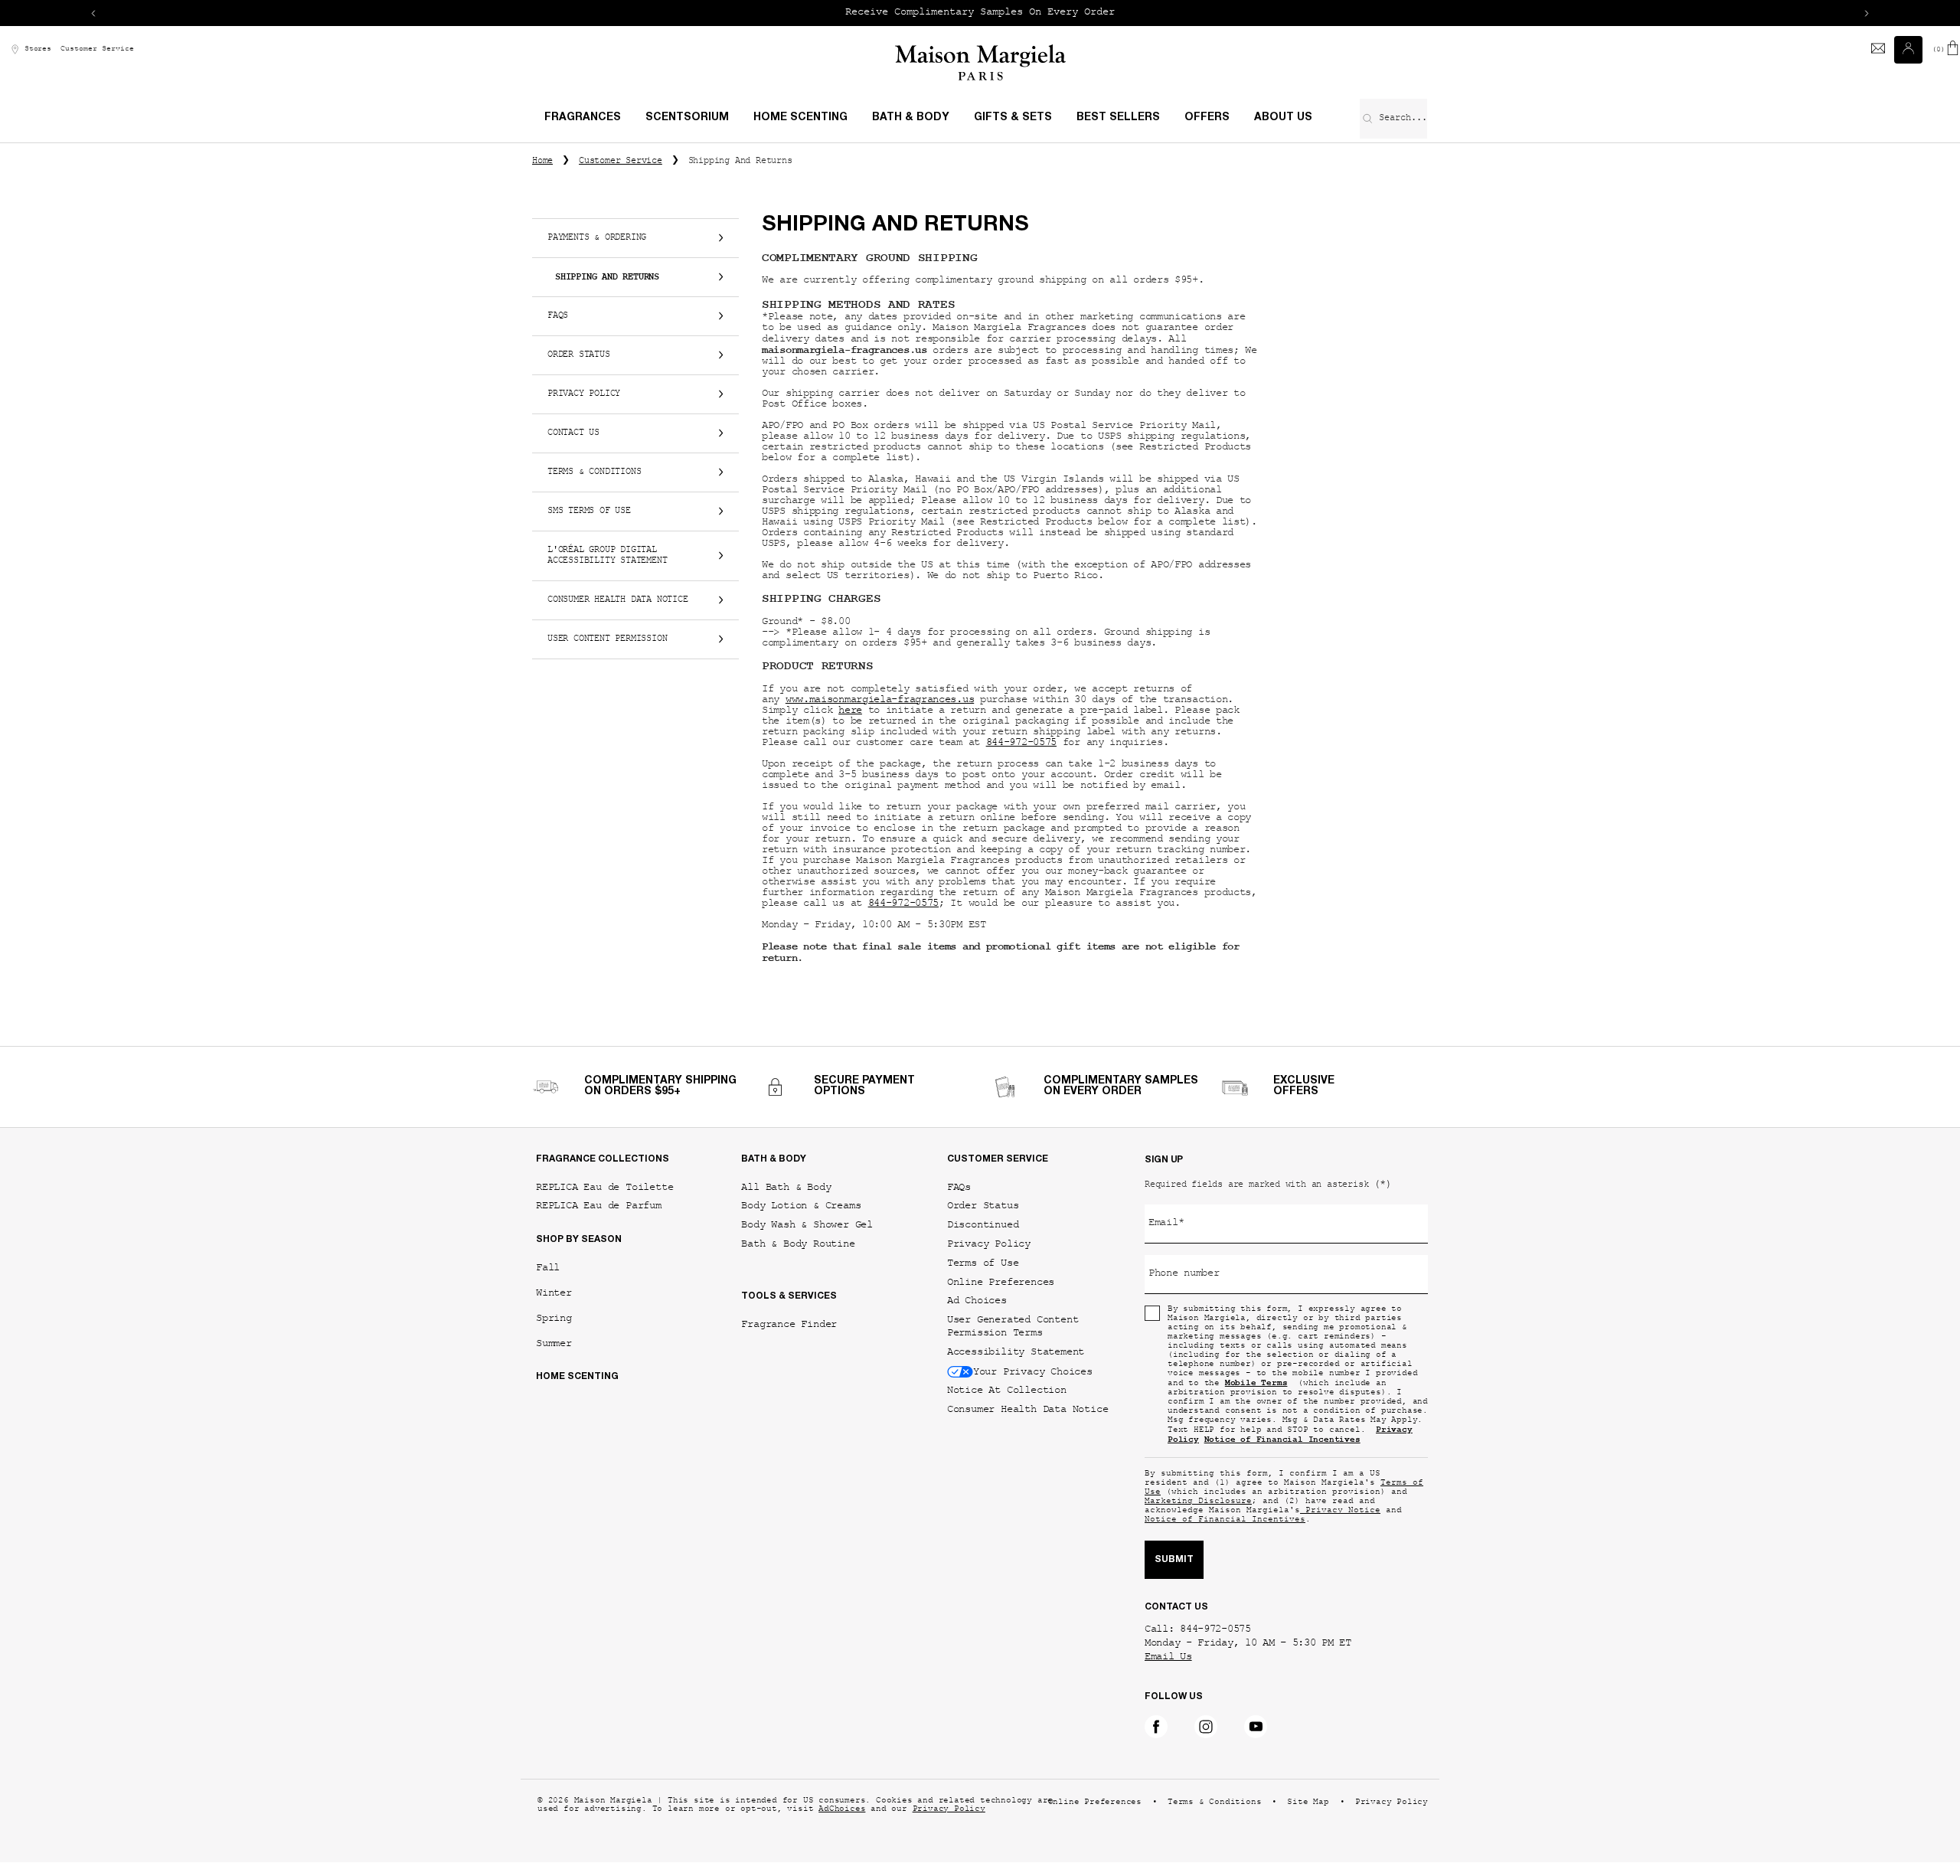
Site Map (1308, 1803)
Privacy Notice (1340, 1511)
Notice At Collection (1007, 1390)
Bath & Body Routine (798, 1244)
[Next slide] (1867, 13)
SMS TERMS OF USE (589, 511)
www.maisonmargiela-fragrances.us (880, 701)
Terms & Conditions (594, 472)
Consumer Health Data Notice (618, 600)
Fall (548, 1268)
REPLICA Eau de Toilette (604, 1187)
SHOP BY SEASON (579, 1240)
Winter (554, 1293)
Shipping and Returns (607, 277)
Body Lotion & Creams (801, 1206)
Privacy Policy (989, 1244)
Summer (554, 1343)
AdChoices (842, 1810)
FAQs (558, 316)
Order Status (579, 355)
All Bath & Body (786, 1187)
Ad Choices (977, 1301)
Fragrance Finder (789, 1324)
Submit (1174, 1560)
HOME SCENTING (577, 1377)
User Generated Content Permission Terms (1013, 1326)
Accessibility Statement (1016, 1352)
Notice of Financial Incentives (1225, 1520)
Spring (554, 1318)
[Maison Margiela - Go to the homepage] (980, 62)
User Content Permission (607, 639)
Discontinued (983, 1225)
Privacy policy (584, 394)
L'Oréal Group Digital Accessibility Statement (607, 556)
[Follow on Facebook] (1156, 1727)
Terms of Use (983, 1263)
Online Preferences (1001, 1282)
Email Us (1168, 1658)
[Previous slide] (93, 13)
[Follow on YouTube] (1256, 1727)
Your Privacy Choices (1033, 1371)
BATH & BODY (774, 1159)
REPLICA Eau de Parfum (599, 1206)
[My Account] (1910, 50)
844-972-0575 (1021, 744)
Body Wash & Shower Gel (807, 1225)
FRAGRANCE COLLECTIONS (603, 1159)
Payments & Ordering (597, 238)
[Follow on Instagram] (1206, 1727)
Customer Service (97, 49)
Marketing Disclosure (1198, 1502)
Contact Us (573, 433)
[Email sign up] (1878, 50)
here (850, 711)
